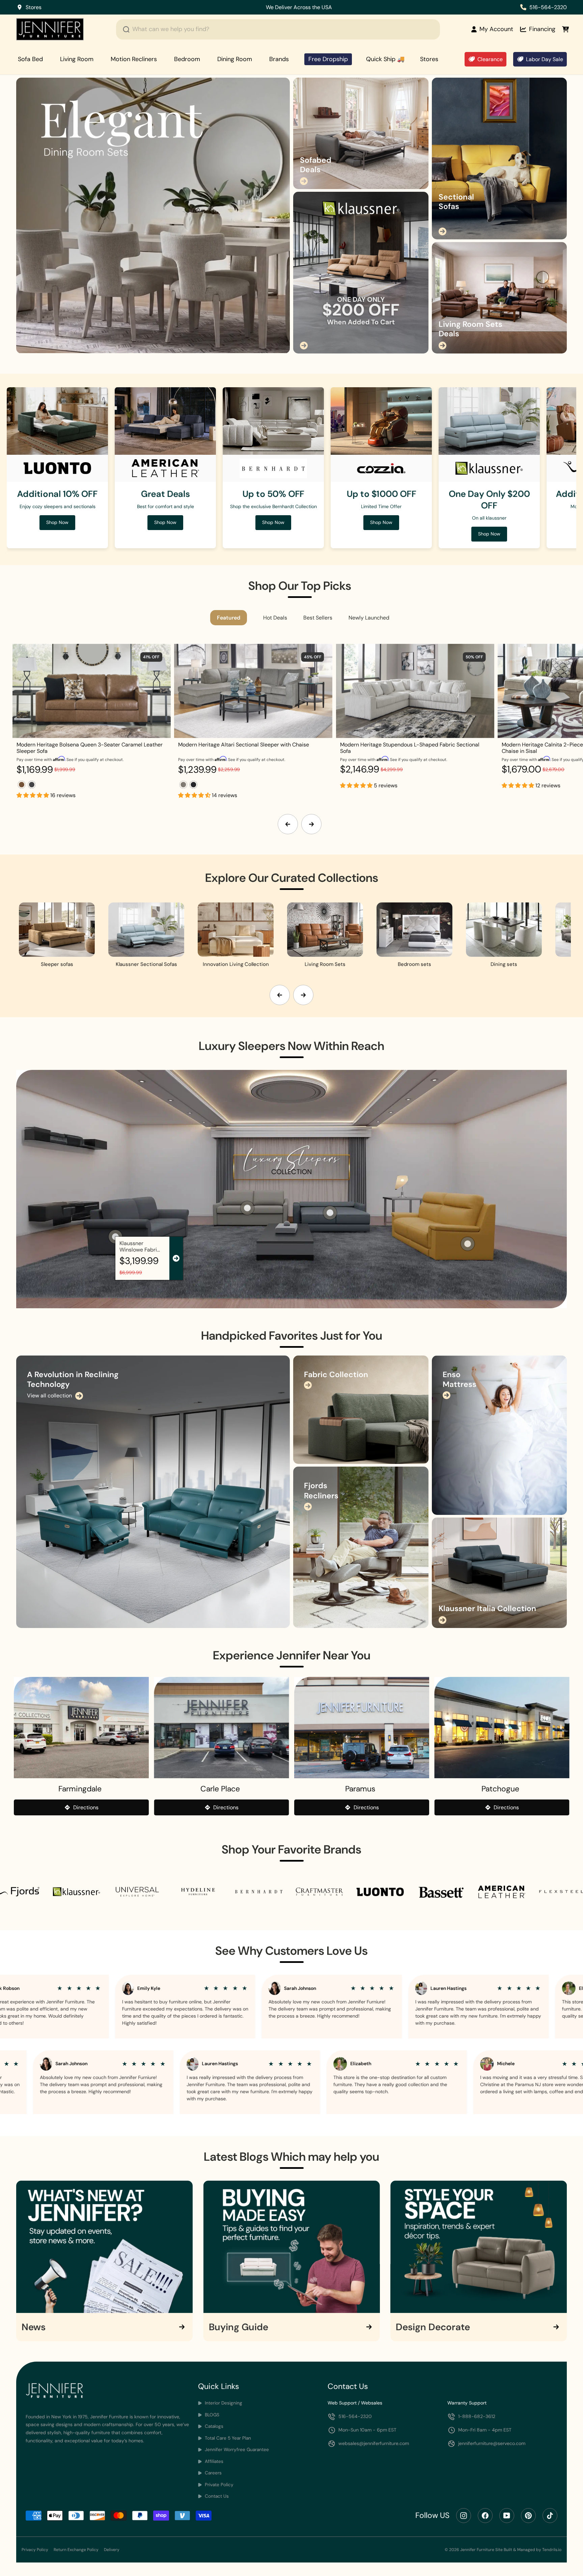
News (34, 2327)
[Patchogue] (502, 1728)
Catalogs (213, 2426)
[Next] (311, 824)
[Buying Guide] (292, 2247)
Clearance (490, 59)
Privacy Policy (35, 2550)
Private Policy (218, 2485)
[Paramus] (362, 1728)
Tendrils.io (552, 2550)
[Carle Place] (222, 1728)
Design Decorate (433, 2327)
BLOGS (211, 2415)
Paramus (360, 1789)
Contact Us (216, 2496)
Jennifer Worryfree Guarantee (236, 2450)
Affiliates (213, 2461)
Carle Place (220, 1789)
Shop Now (336, 7)
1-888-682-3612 (477, 2416)
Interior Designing (223, 2403)
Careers (213, 2473)
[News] (104, 2247)
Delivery (112, 2550)
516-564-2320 (548, 7)
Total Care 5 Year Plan (227, 2438)
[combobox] (278, 29)
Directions (86, 1807)
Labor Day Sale (545, 59)
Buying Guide (239, 2327)
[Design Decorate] (479, 2247)
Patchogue (500, 1789)
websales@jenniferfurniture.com (374, 2443)
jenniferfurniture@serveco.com (492, 2443)
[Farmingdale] (81, 1728)
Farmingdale (80, 1789)
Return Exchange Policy (76, 2550)
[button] (33, 795)
